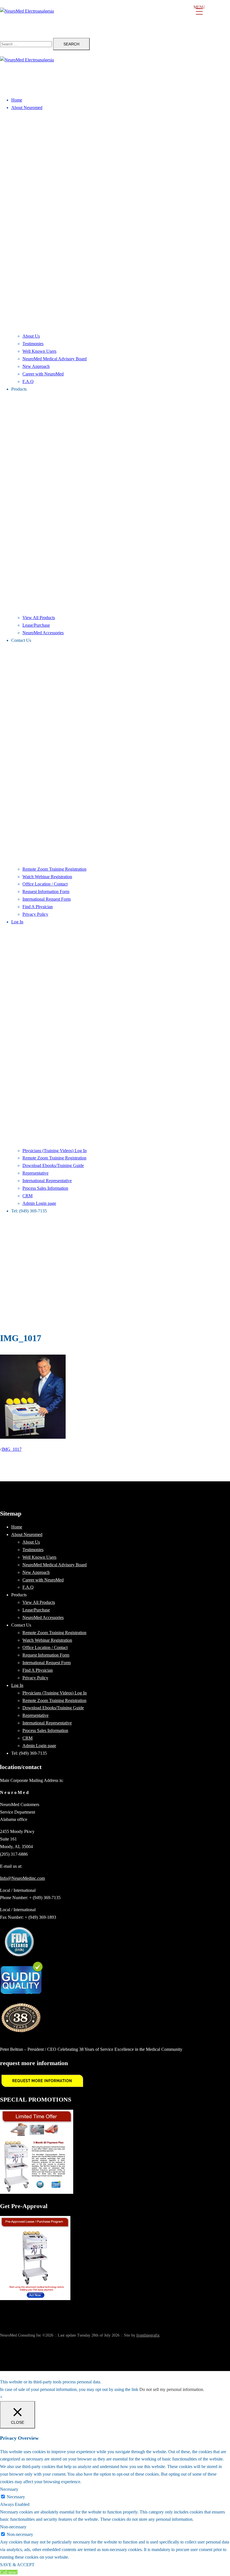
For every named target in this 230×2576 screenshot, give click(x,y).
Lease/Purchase (36, 625)
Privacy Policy (35, 914)
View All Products (39, 618)
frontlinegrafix (148, 2335)
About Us (31, 336)
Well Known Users (39, 351)
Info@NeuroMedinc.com (22, 1878)
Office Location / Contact (45, 884)
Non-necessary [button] (13, 2527)
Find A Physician (38, 907)
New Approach (36, 366)
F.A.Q (28, 381)
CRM (27, 1196)
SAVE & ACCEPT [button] (17, 2565)
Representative (35, 1173)
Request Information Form (46, 892)
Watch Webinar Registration (47, 877)
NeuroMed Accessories (43, 633)
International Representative (47, 1181)
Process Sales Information (45, 1188)
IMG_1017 (12, 1449)
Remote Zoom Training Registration (54, 869)
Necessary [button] (9, 2489)
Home (17, 100)
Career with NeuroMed (43, 374)
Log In (17, 922)
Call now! (9, 2572)
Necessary (16, 2497)
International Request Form (47, 899)
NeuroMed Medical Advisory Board (55, 359)
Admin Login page (39, 1203)
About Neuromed (27, 108)
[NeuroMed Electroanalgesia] (115, 19)
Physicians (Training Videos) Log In (55, 1151)
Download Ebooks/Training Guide (53, 1165)
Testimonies (33, 344)
